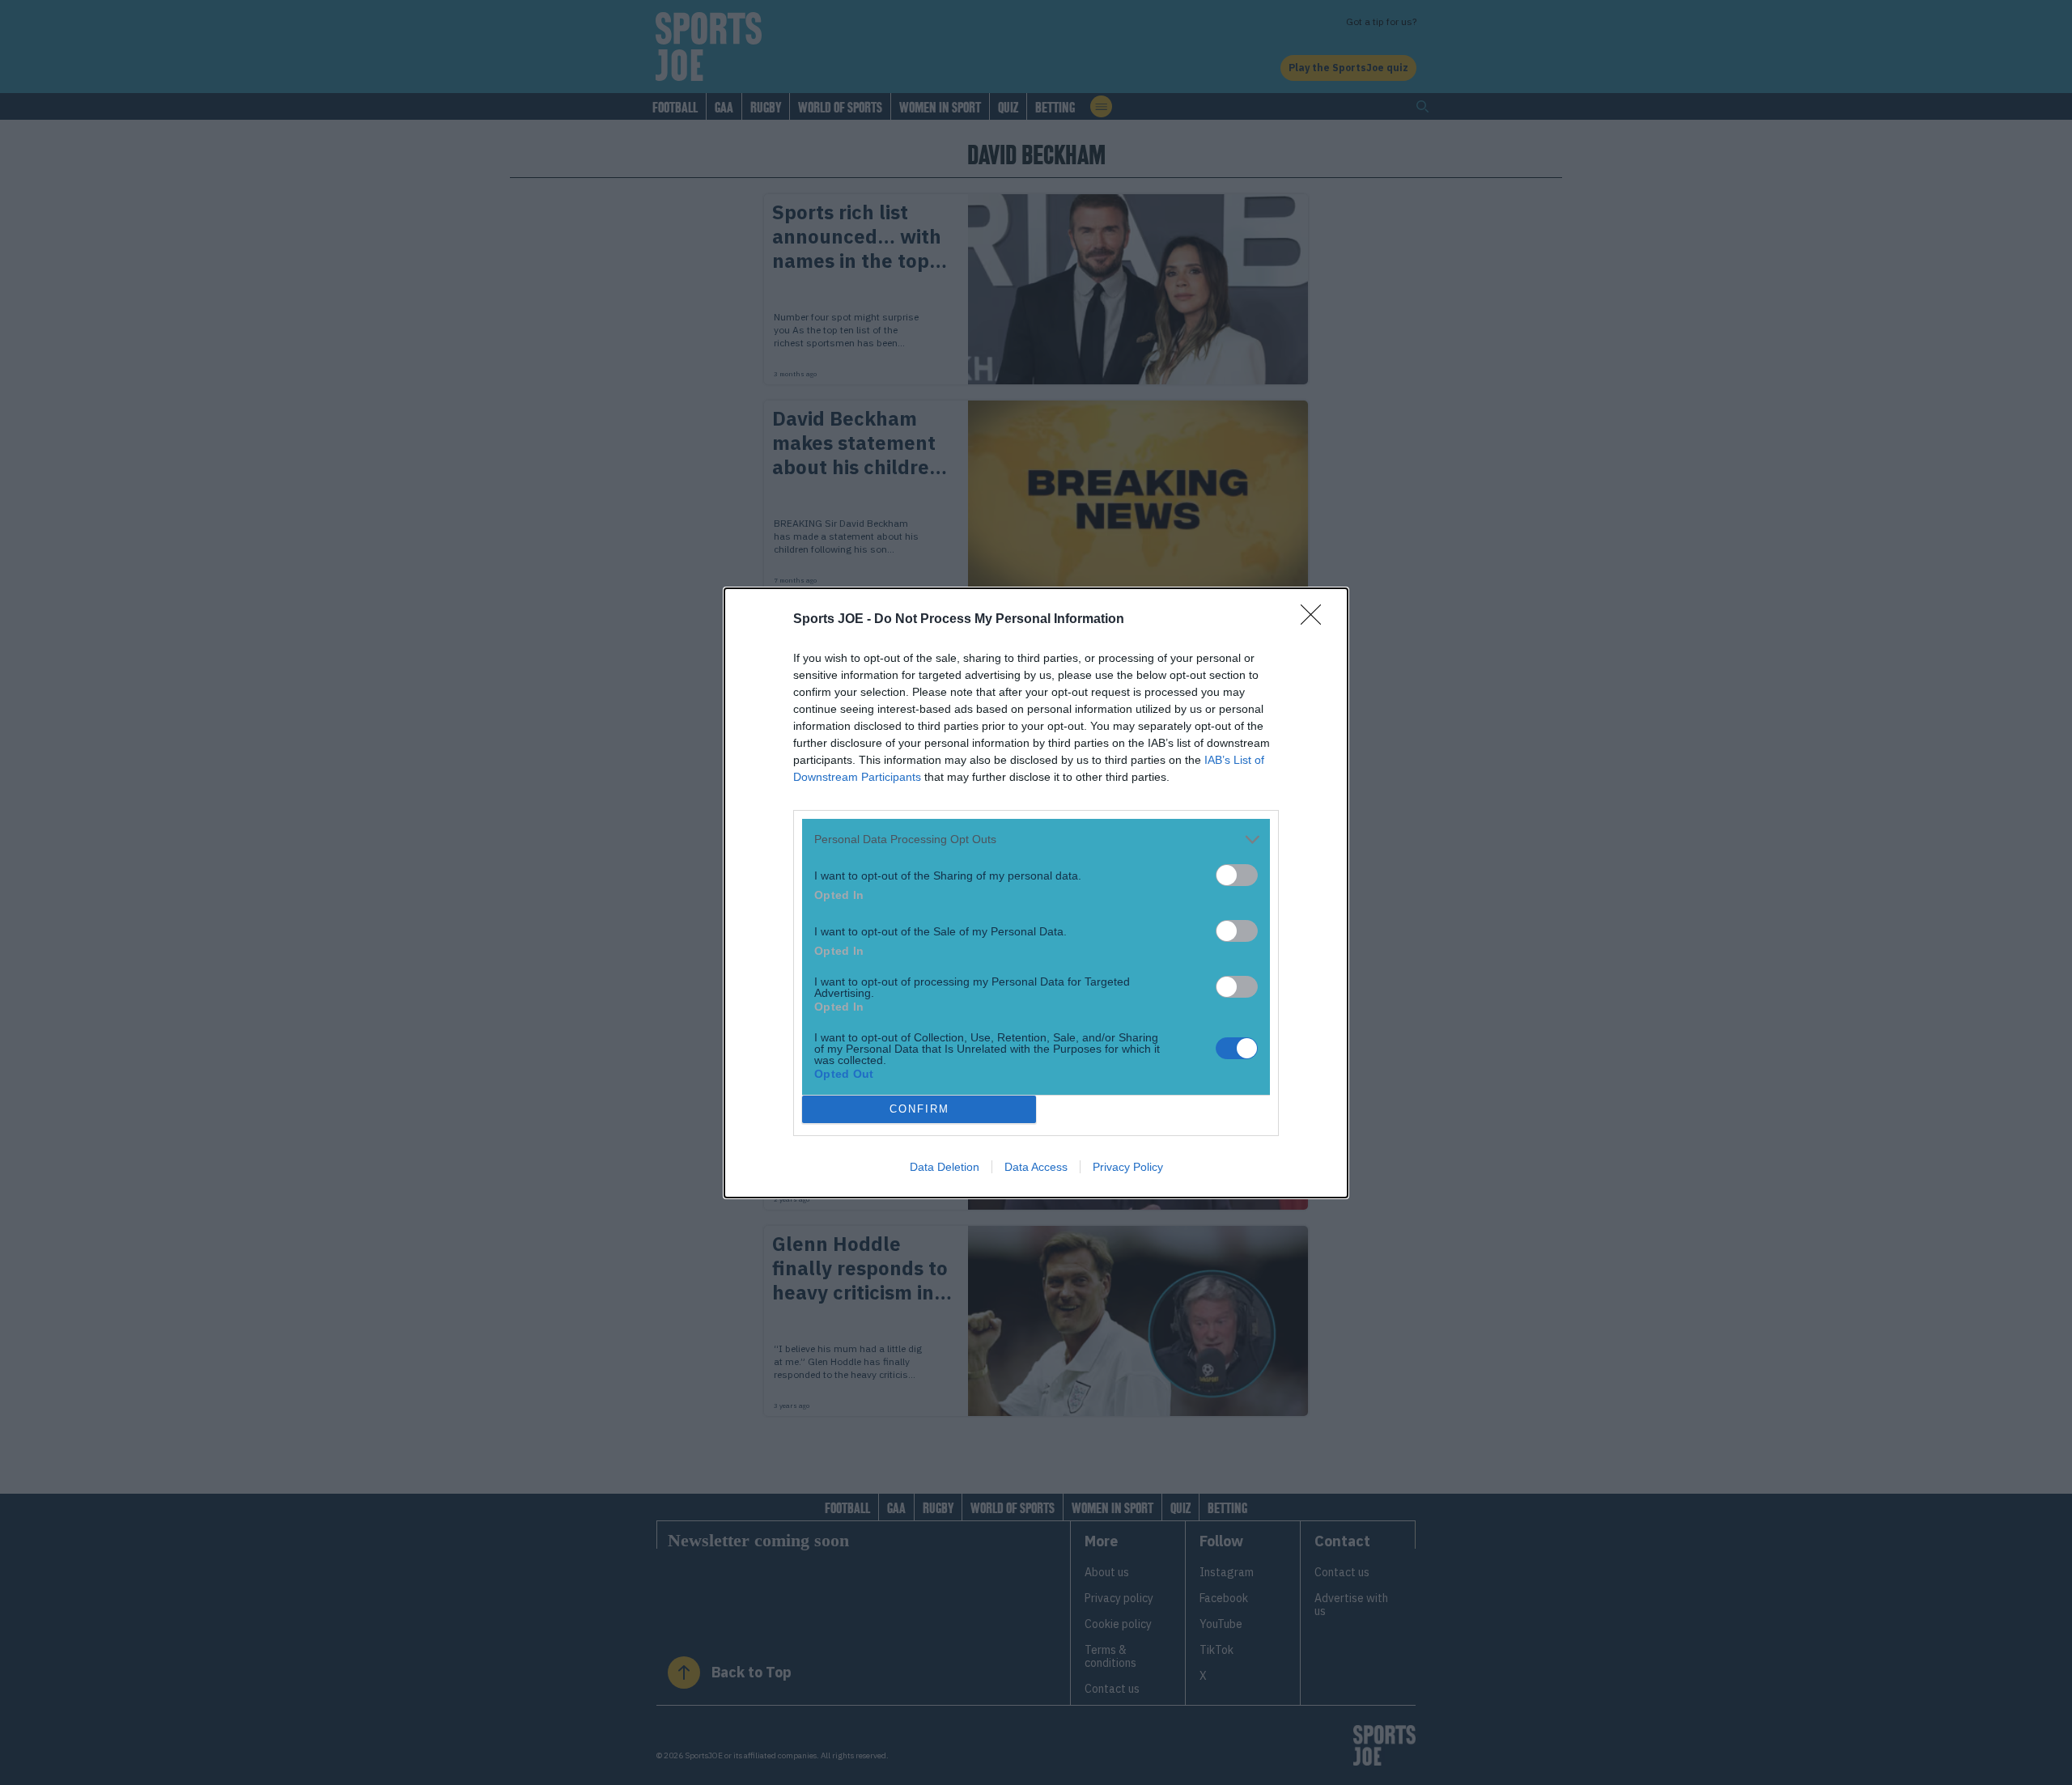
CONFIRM (919, 1109)
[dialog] (1036, 893)
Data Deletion (945, 1167)
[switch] (1237, 875)
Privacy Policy (1128, 1167)
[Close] (1316, 620)
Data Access (1036, 1167)
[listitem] (1036, 840)
